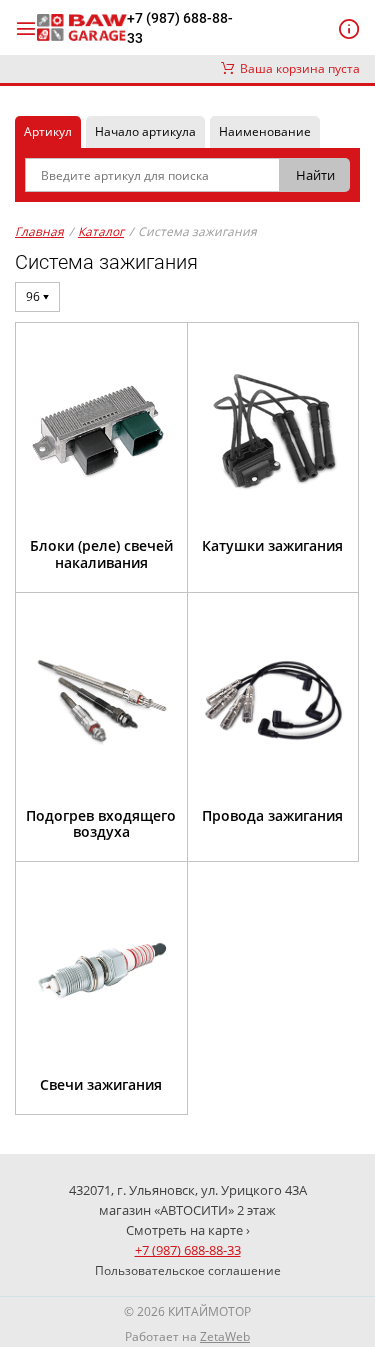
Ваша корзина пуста (297, 68)
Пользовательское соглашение (188, 1270)
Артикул (48, 131)
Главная (39, 231)
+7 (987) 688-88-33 (180, 28)
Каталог (101, 231)
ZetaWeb (225, 1336)
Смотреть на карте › (188, 1230)
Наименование (265, 131)
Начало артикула (145, 131)
